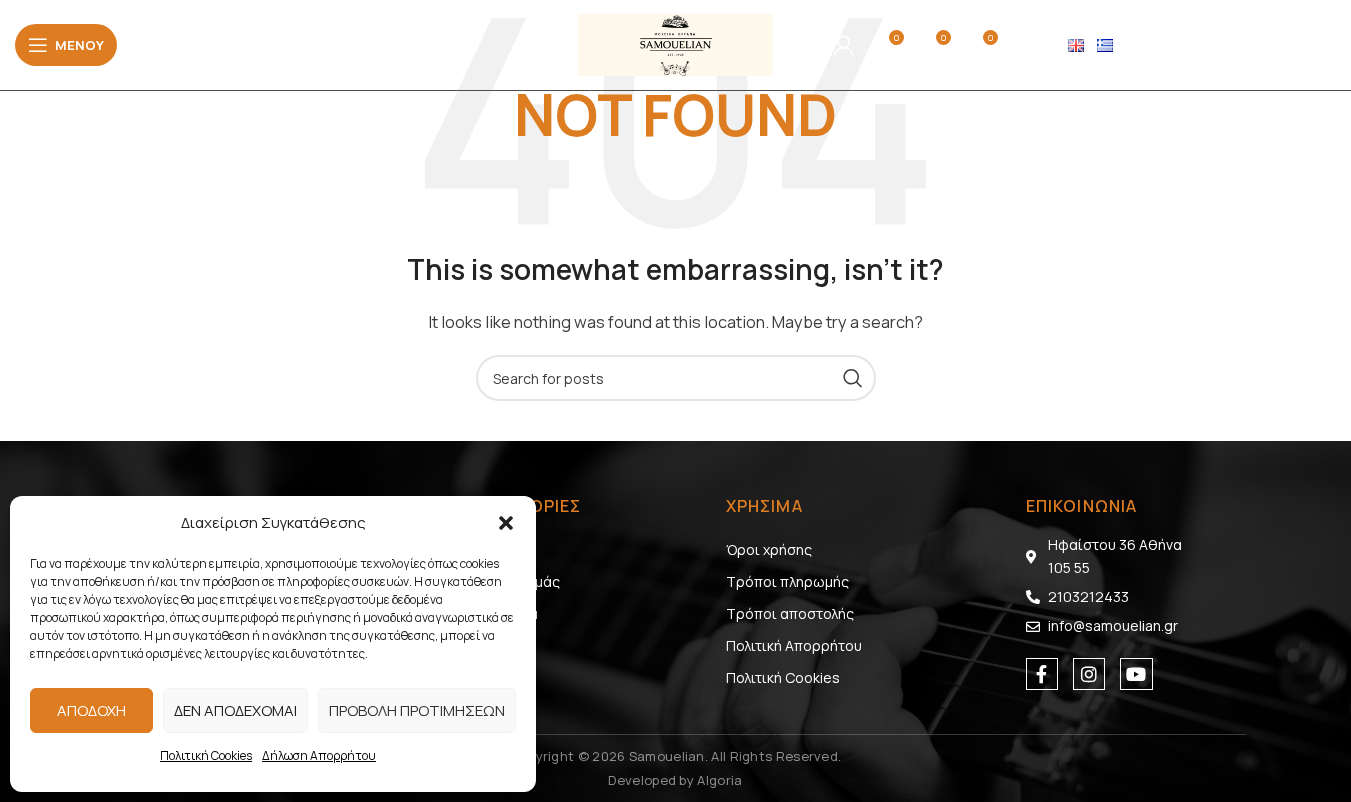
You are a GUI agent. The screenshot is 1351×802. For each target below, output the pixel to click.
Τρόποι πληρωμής (787, 581)
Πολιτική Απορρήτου (794, 645)
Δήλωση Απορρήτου (319, 755)
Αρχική (478, 549)
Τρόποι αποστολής (790, 613)
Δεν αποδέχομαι (235, 710)
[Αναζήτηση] (803, 45)
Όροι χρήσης (769, 549)
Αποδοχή (91, 710)
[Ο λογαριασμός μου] (844, 45)
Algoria (719, 780)
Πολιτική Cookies (206, 755)
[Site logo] (675, 43)
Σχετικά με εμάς (508, 581)
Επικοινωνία (497, 613)
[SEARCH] (853, 378)
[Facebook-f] (1042, 674)
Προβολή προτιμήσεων (417, 710)
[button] (506, 523)
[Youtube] (1136, 674)
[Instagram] (1089, 674)
